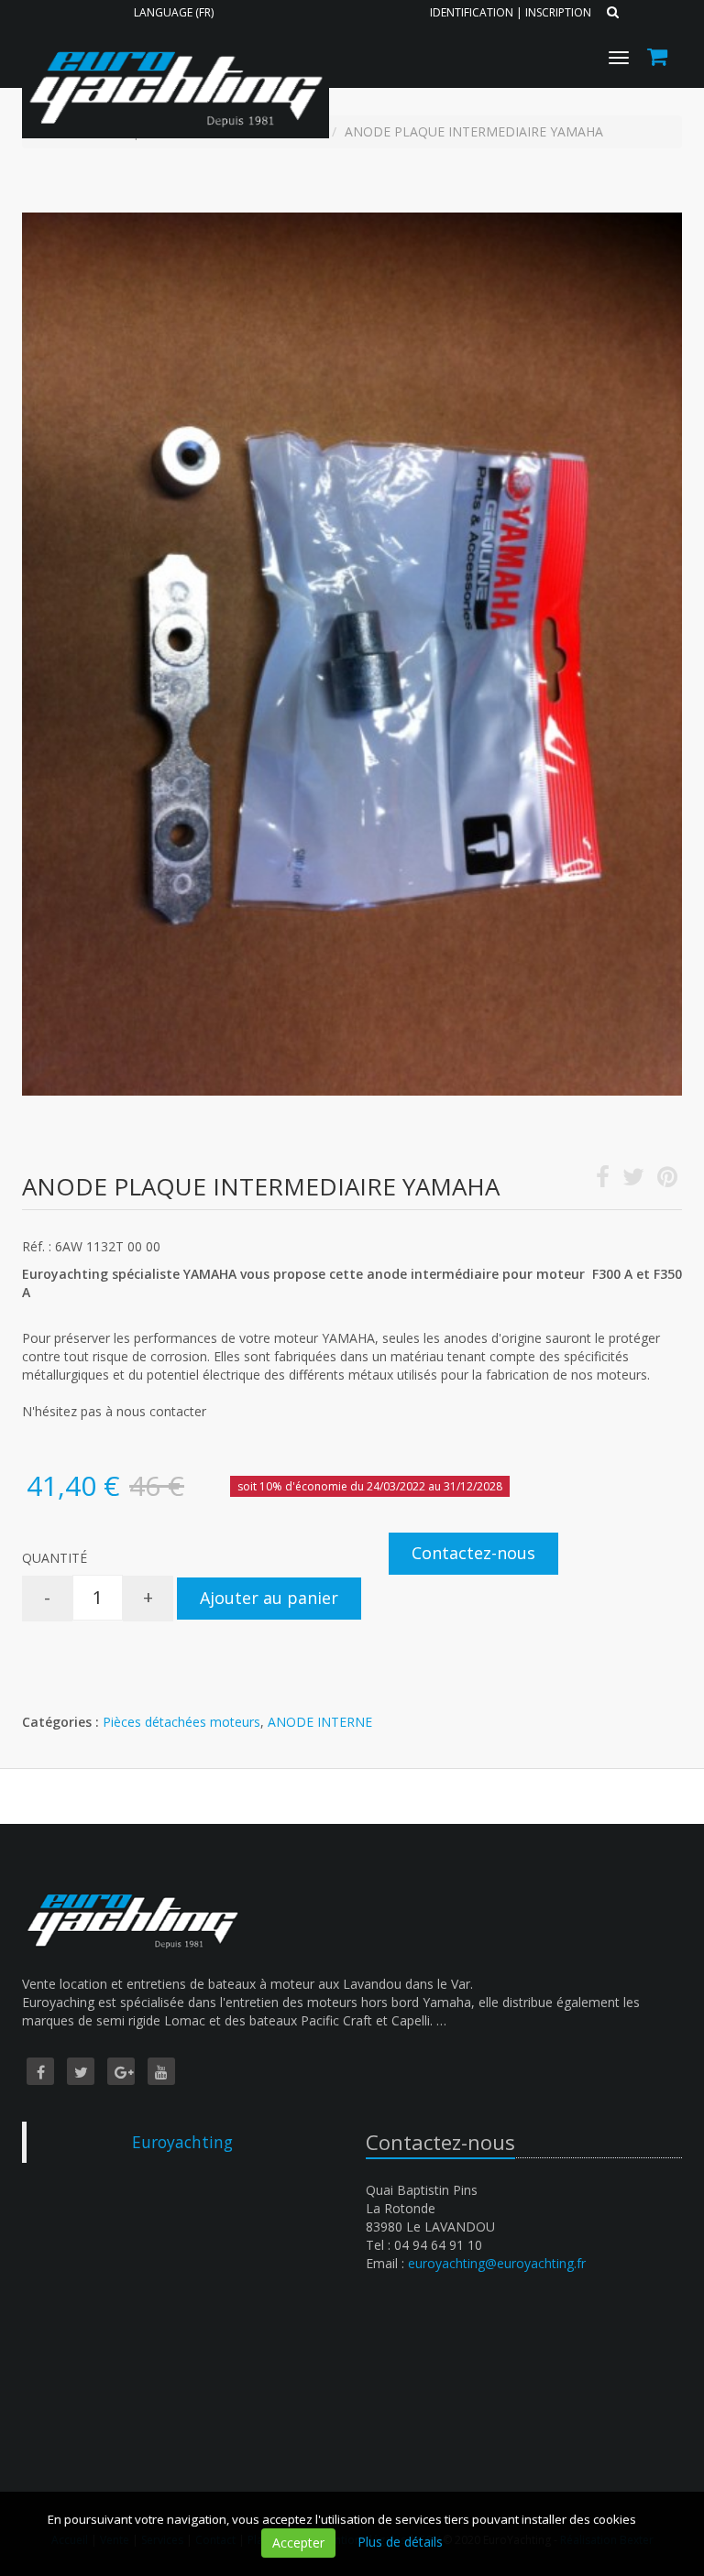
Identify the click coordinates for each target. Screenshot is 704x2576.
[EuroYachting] (173, 43)
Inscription (558, 12)
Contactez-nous (473, 1553)
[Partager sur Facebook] (603, 1180)
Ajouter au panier (269, 1598)
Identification (472, 12)
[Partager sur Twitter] (633, 1180)
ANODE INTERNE (320, 1722)
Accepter (298, 2543)
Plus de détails (400, 2542)
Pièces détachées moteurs (181, 1722)
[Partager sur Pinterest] (667, 1180)
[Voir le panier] (659, 59)
